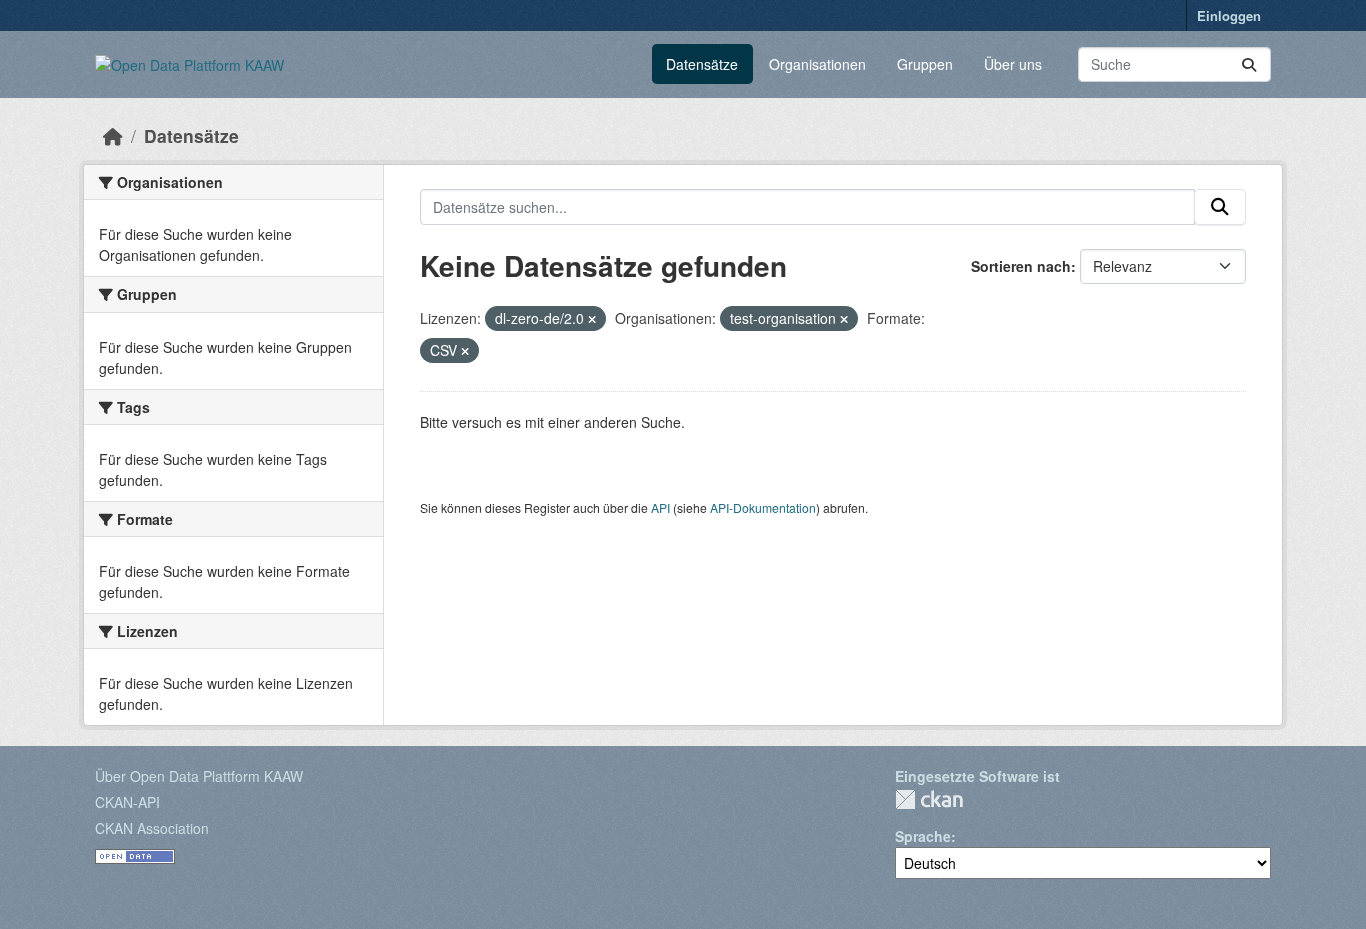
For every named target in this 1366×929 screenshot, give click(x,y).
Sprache (923, 836)
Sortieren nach (1021, 266)
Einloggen (1229, 15)
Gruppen (925, 64)
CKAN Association (152, 828)
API (660, 507)
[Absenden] (1249, 64)
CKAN (929, 799)
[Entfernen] (592, 319)
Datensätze (702, 64)
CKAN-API (127, 802)
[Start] (113, 135)
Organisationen (817, 64)
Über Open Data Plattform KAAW (199, 776)
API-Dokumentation (763, 507)
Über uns (1013, 64)
